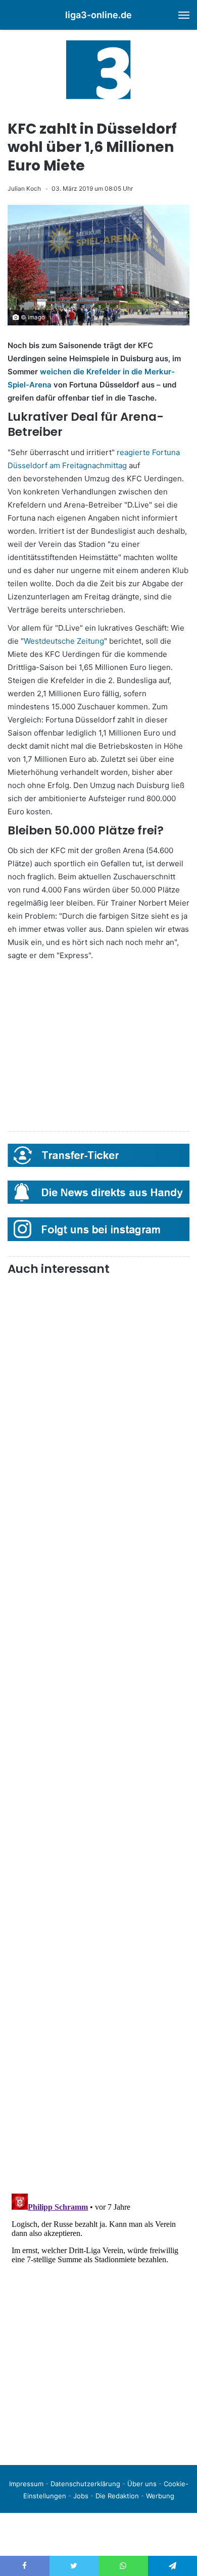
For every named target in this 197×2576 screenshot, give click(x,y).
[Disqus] (98, 2316)
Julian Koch (24, 188)
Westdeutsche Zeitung (64, 641)
